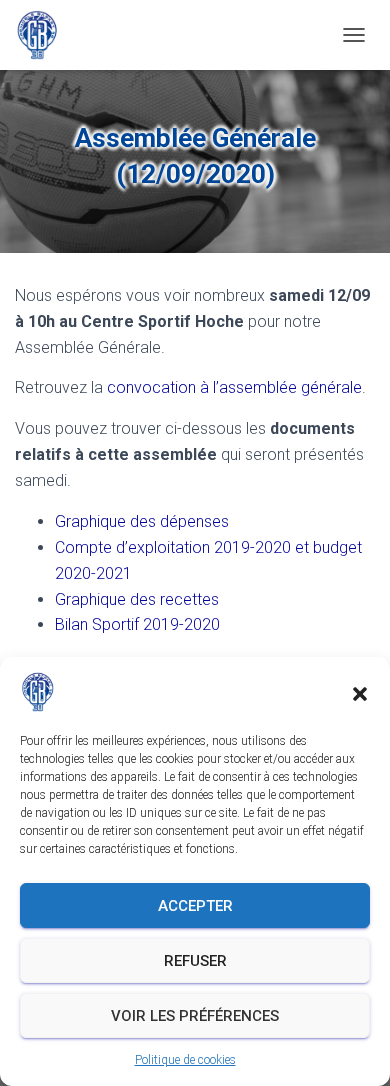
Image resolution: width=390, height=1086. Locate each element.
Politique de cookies (185, 1060)
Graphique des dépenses (142, 521)
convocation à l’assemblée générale (234, 387)
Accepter (195, 906)
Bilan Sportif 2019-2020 (137, 624)
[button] (360, 692)
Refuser (195, 961)
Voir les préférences (195, 1016)
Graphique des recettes (137, 599)
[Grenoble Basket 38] (45, 35)
